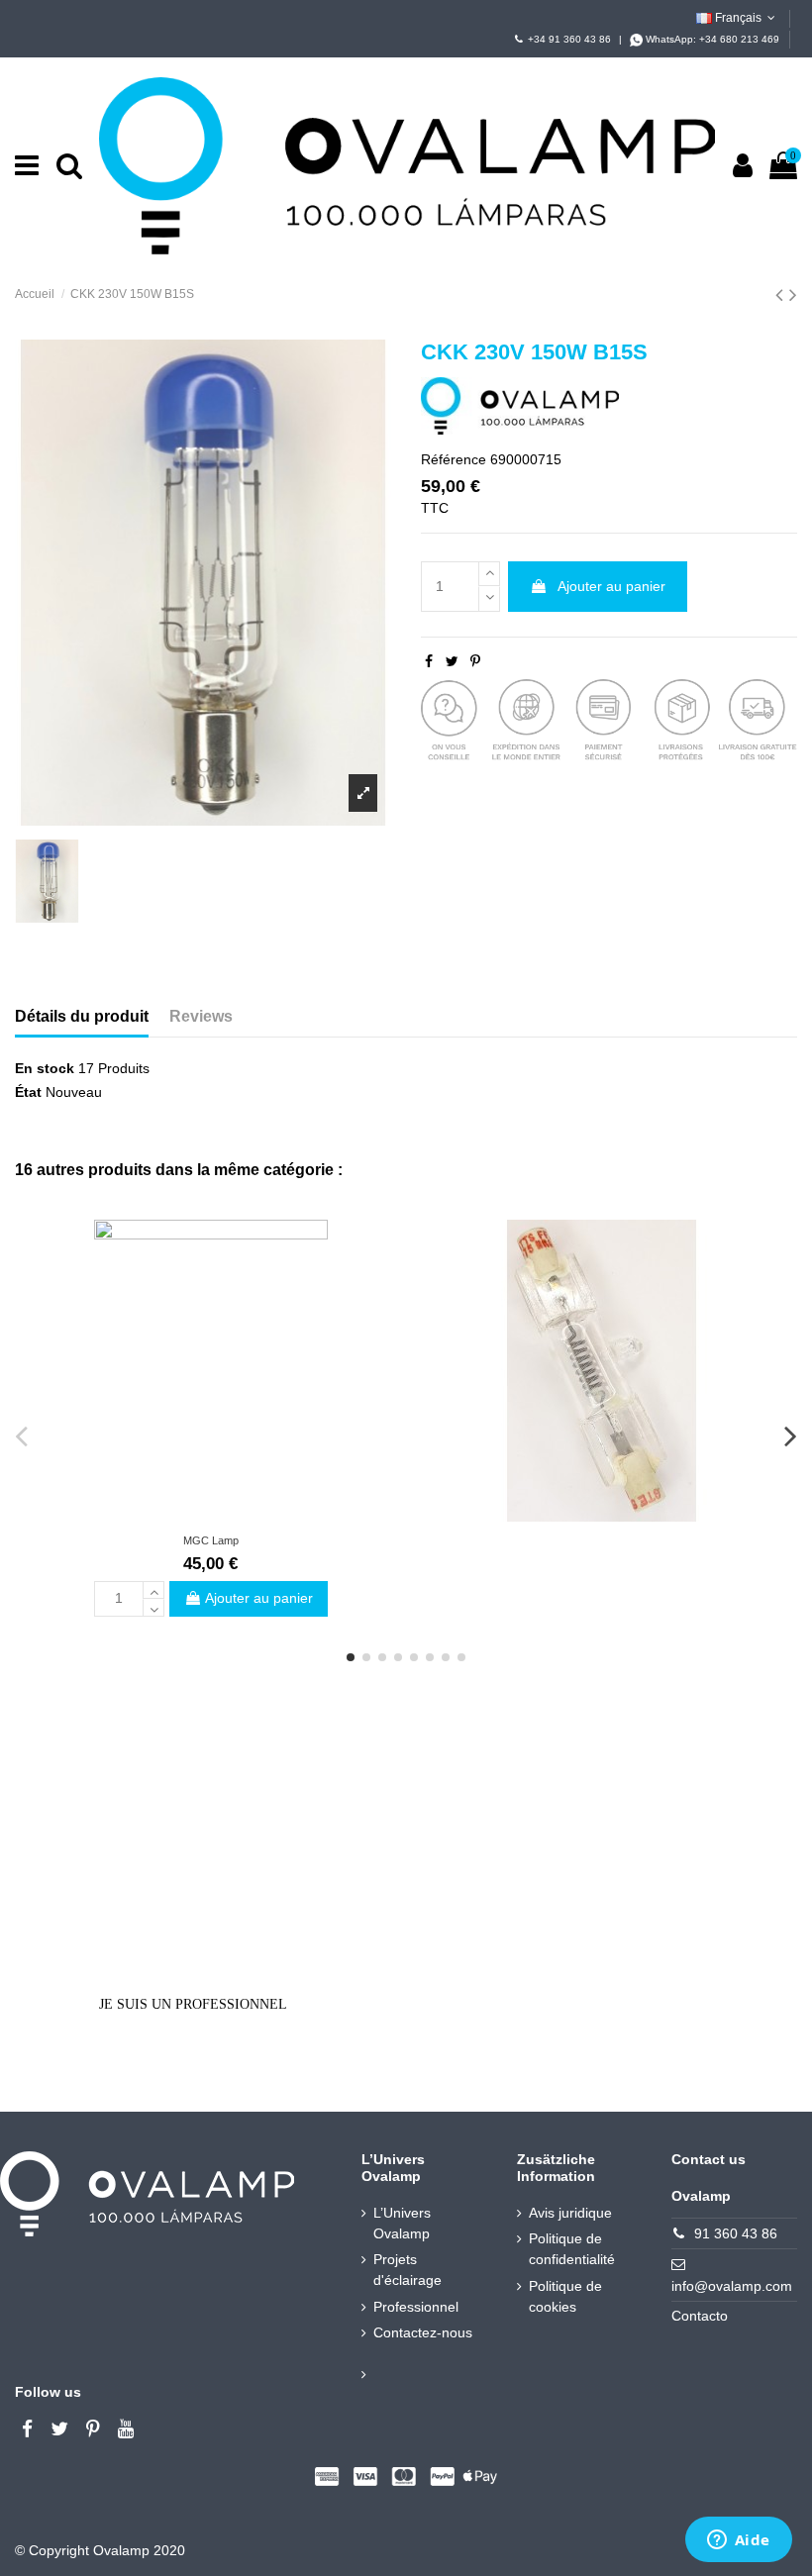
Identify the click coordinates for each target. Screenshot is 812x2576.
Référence (454, 459)
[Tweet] (452, 661)
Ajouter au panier (611, 586)
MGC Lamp (211, 1540)
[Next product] (793, 295)
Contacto (700, 2316)
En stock (45, 1068)
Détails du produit (82, 1016)
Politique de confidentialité (572, 2249)
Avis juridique (570, 2213)
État (28, 1092)
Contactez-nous (423, 2332)
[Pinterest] (475, 661)
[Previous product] (782, 295)
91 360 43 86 (736, 2233)
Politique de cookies (565, 2296)
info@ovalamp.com (732, 2286)
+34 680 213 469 (739, 39)
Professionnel (416, 2307)
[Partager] (429, 661)
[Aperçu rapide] (210, 1515)
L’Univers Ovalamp (402, 2223)
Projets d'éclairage (407, 2270)
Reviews (201, 1016)
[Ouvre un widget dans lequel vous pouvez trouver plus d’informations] (738, 2541)
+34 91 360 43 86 (569, 39)
